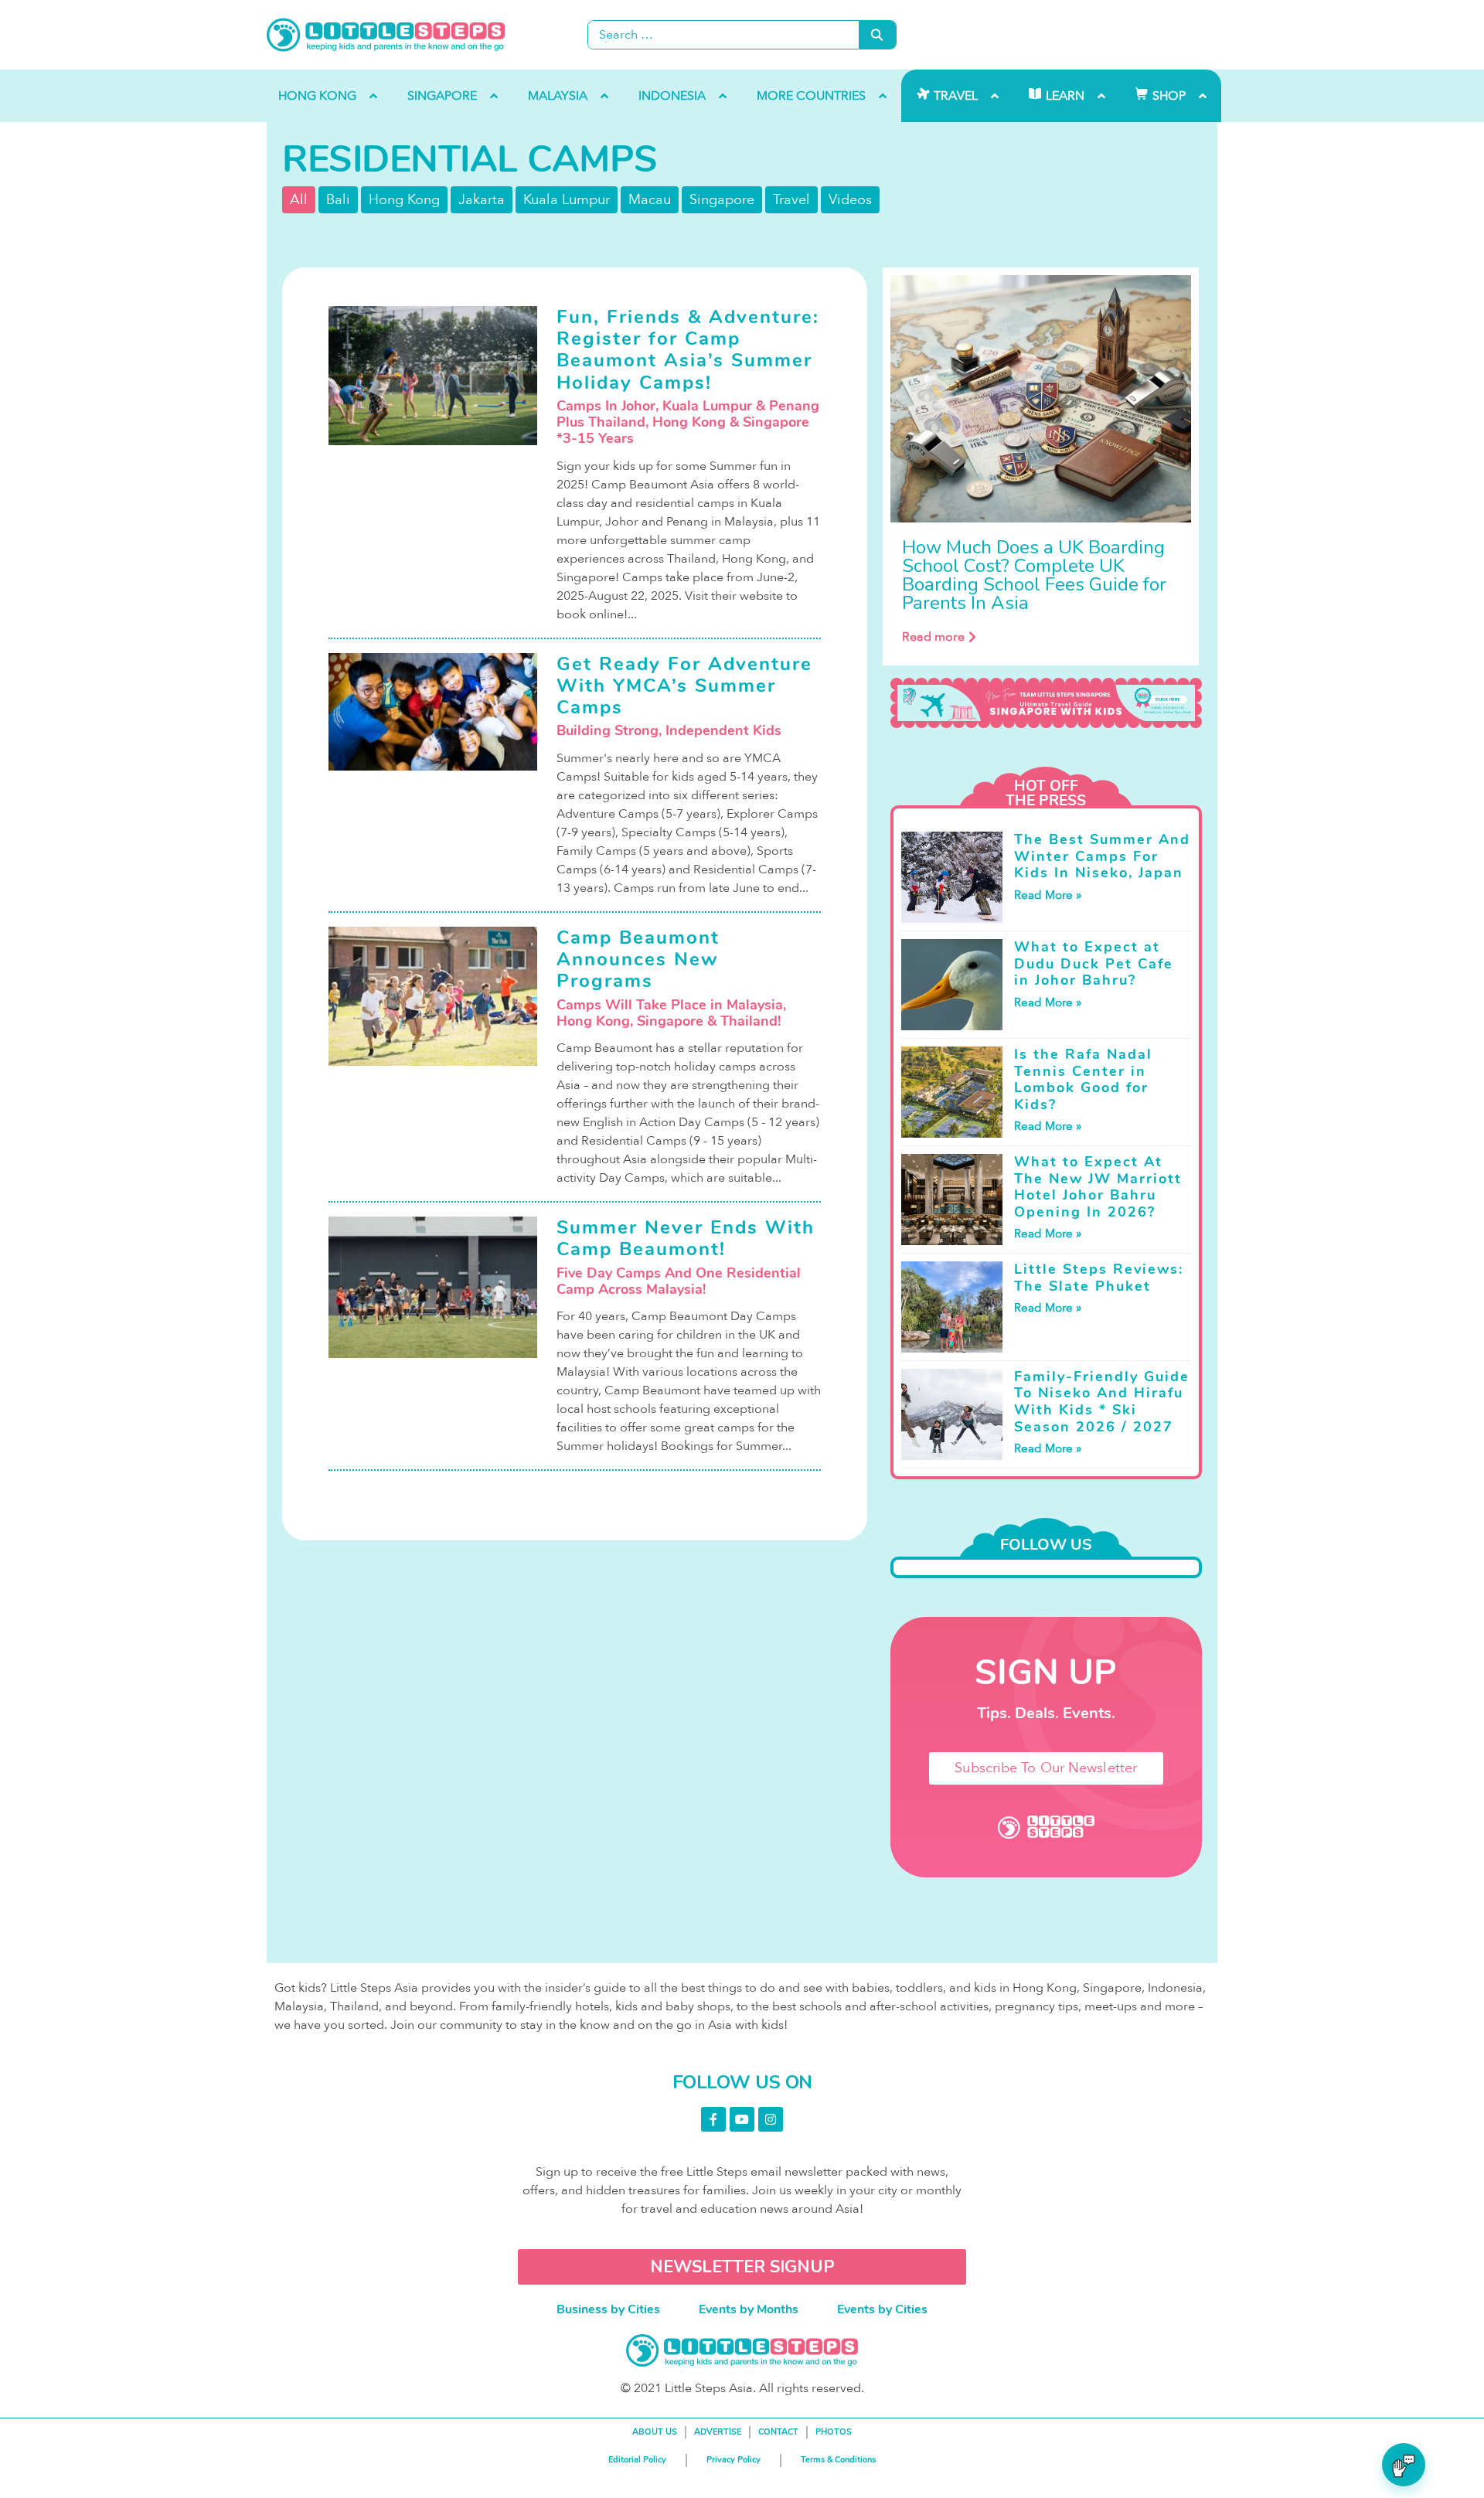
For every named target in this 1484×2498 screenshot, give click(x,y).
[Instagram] (771, 2119)
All (299, 200)
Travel (791, 200)
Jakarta (482, 200)
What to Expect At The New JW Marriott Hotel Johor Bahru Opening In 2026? (1098, 1187)
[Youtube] (742, 2119)
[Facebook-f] (713, 2119)
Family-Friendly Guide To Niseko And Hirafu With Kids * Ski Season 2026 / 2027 (1102, 1402)
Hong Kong (404, 200)
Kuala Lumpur (567, 200)
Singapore (722, 200)
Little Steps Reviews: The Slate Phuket (1099, 1278)
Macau (650, 200)
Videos (850, 200)
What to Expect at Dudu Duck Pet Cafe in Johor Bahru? (1094, 963)
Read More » (1048, 895)
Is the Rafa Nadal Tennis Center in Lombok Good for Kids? (1083, 1079)
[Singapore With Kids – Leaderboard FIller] (1046, 703)
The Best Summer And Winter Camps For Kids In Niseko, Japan (1102, 856)
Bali (338, 200)
